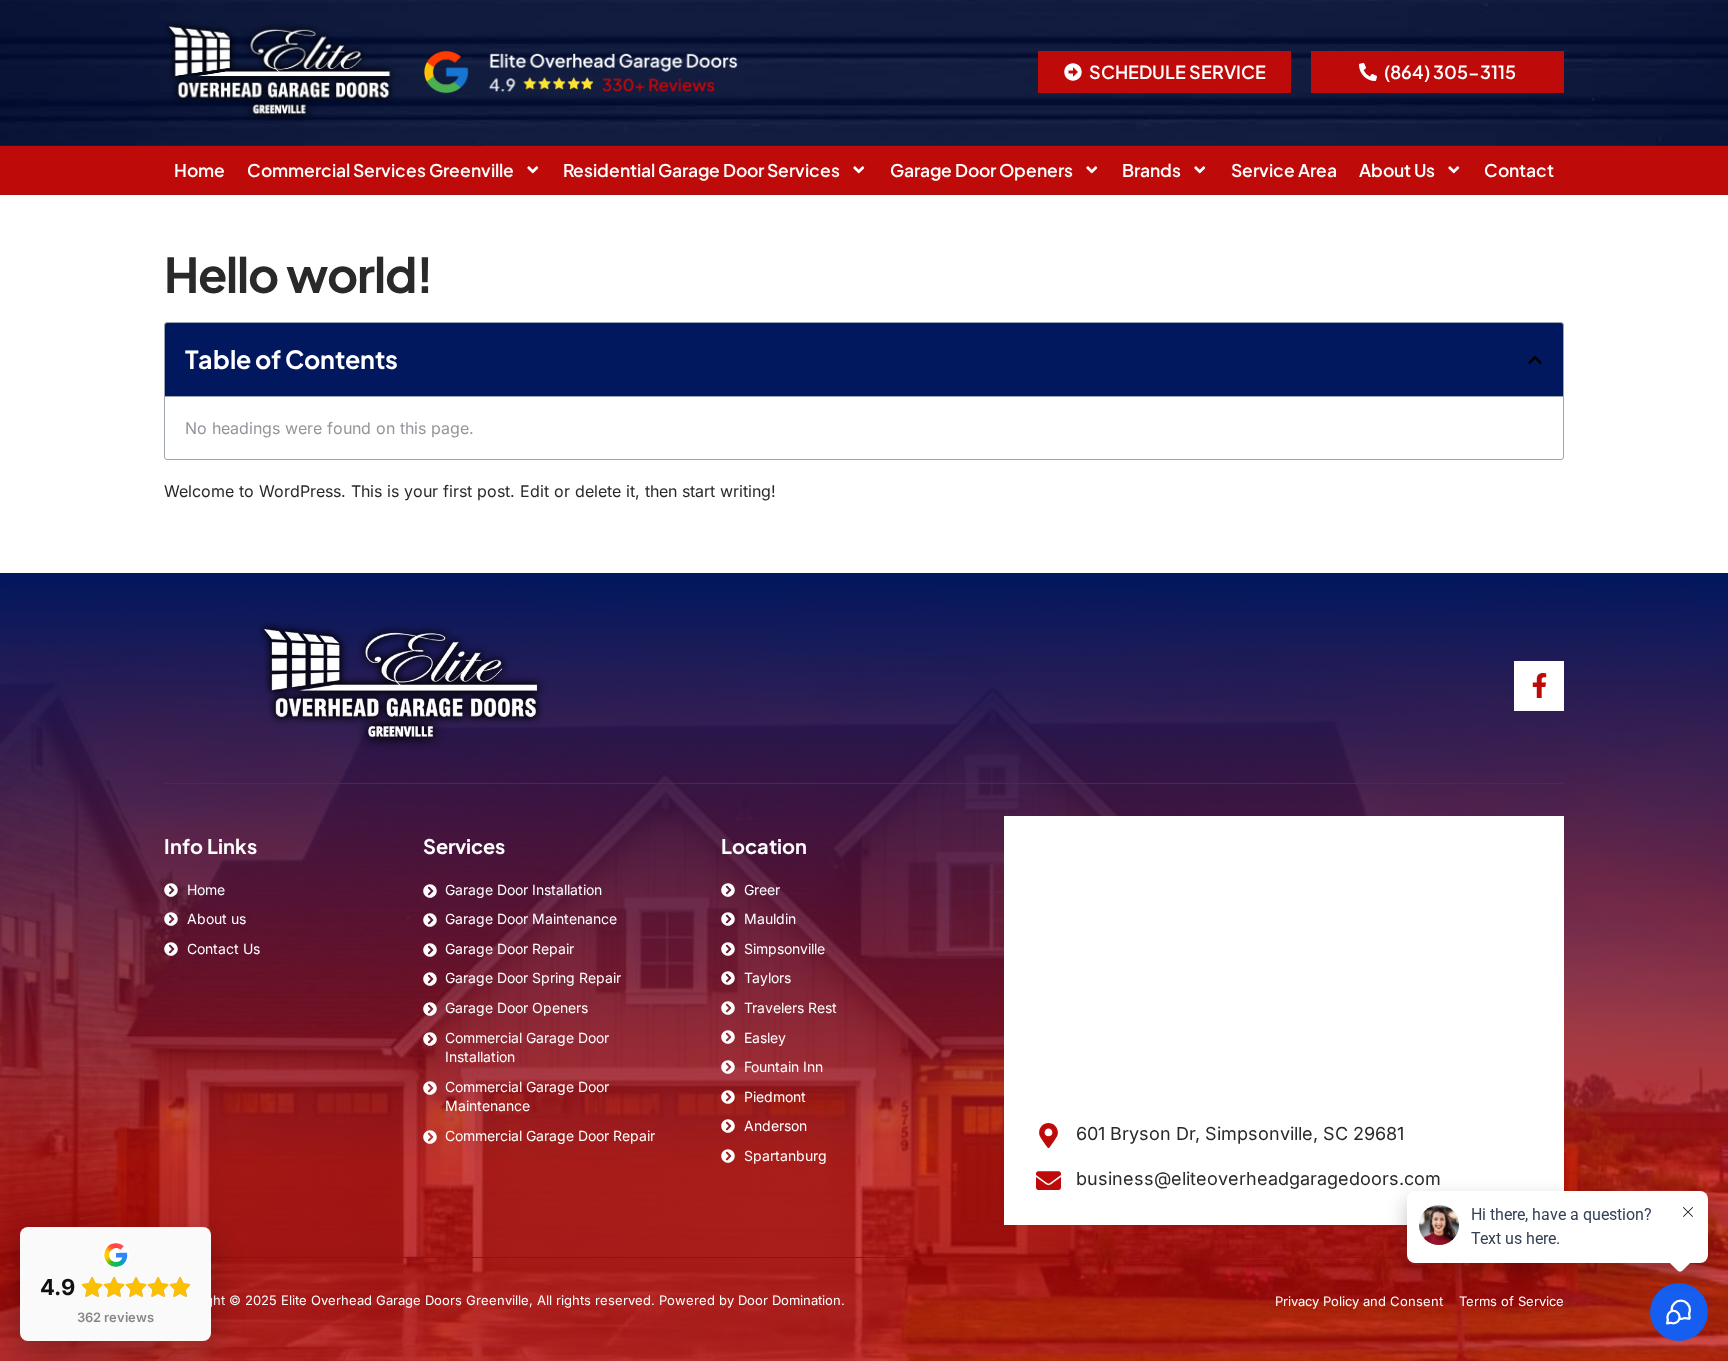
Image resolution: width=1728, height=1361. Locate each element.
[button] (1164, 72)
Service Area (1284, 170)
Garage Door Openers (981, 170)
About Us (1397, 170)
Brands (1151, 170)
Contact (1519, 170)
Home (199, 170)
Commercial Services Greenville (380, 170)
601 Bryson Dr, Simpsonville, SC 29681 (1240, 1133)
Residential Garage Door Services (701, 170)
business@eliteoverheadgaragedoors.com (1258, 1178)
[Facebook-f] (1539, 686)
